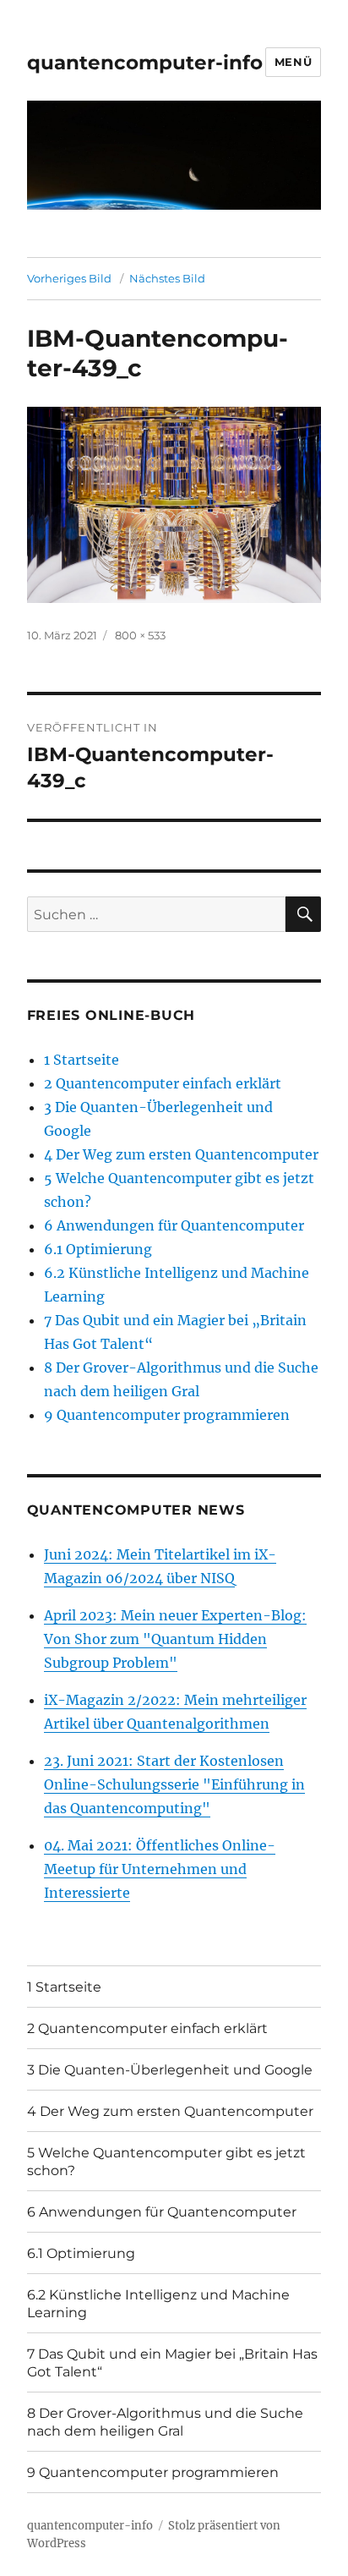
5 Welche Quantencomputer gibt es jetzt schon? (166, 2162)
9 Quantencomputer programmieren (167, 1415)
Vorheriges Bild (69, 278)
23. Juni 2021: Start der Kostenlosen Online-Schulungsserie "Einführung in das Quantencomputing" (174, 1784)
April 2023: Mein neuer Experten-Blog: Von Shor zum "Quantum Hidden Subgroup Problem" (175, 1639)
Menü (293, 62)
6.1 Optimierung (98, 1249)
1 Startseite (82, 1060)
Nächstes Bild (167, 278)
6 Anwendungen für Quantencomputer (174, 1225)
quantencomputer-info (145, 63)
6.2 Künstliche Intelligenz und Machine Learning (158, 2304)
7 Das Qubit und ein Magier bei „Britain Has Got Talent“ (172, 2363)
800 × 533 (140, 635)
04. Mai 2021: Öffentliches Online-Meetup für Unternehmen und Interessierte (160, 1869)
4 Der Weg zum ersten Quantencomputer (181, 1154)
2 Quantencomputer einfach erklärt (163, 1083)
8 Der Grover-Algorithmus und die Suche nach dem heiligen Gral (165, 2422)
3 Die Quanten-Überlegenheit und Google (170, 2070)
